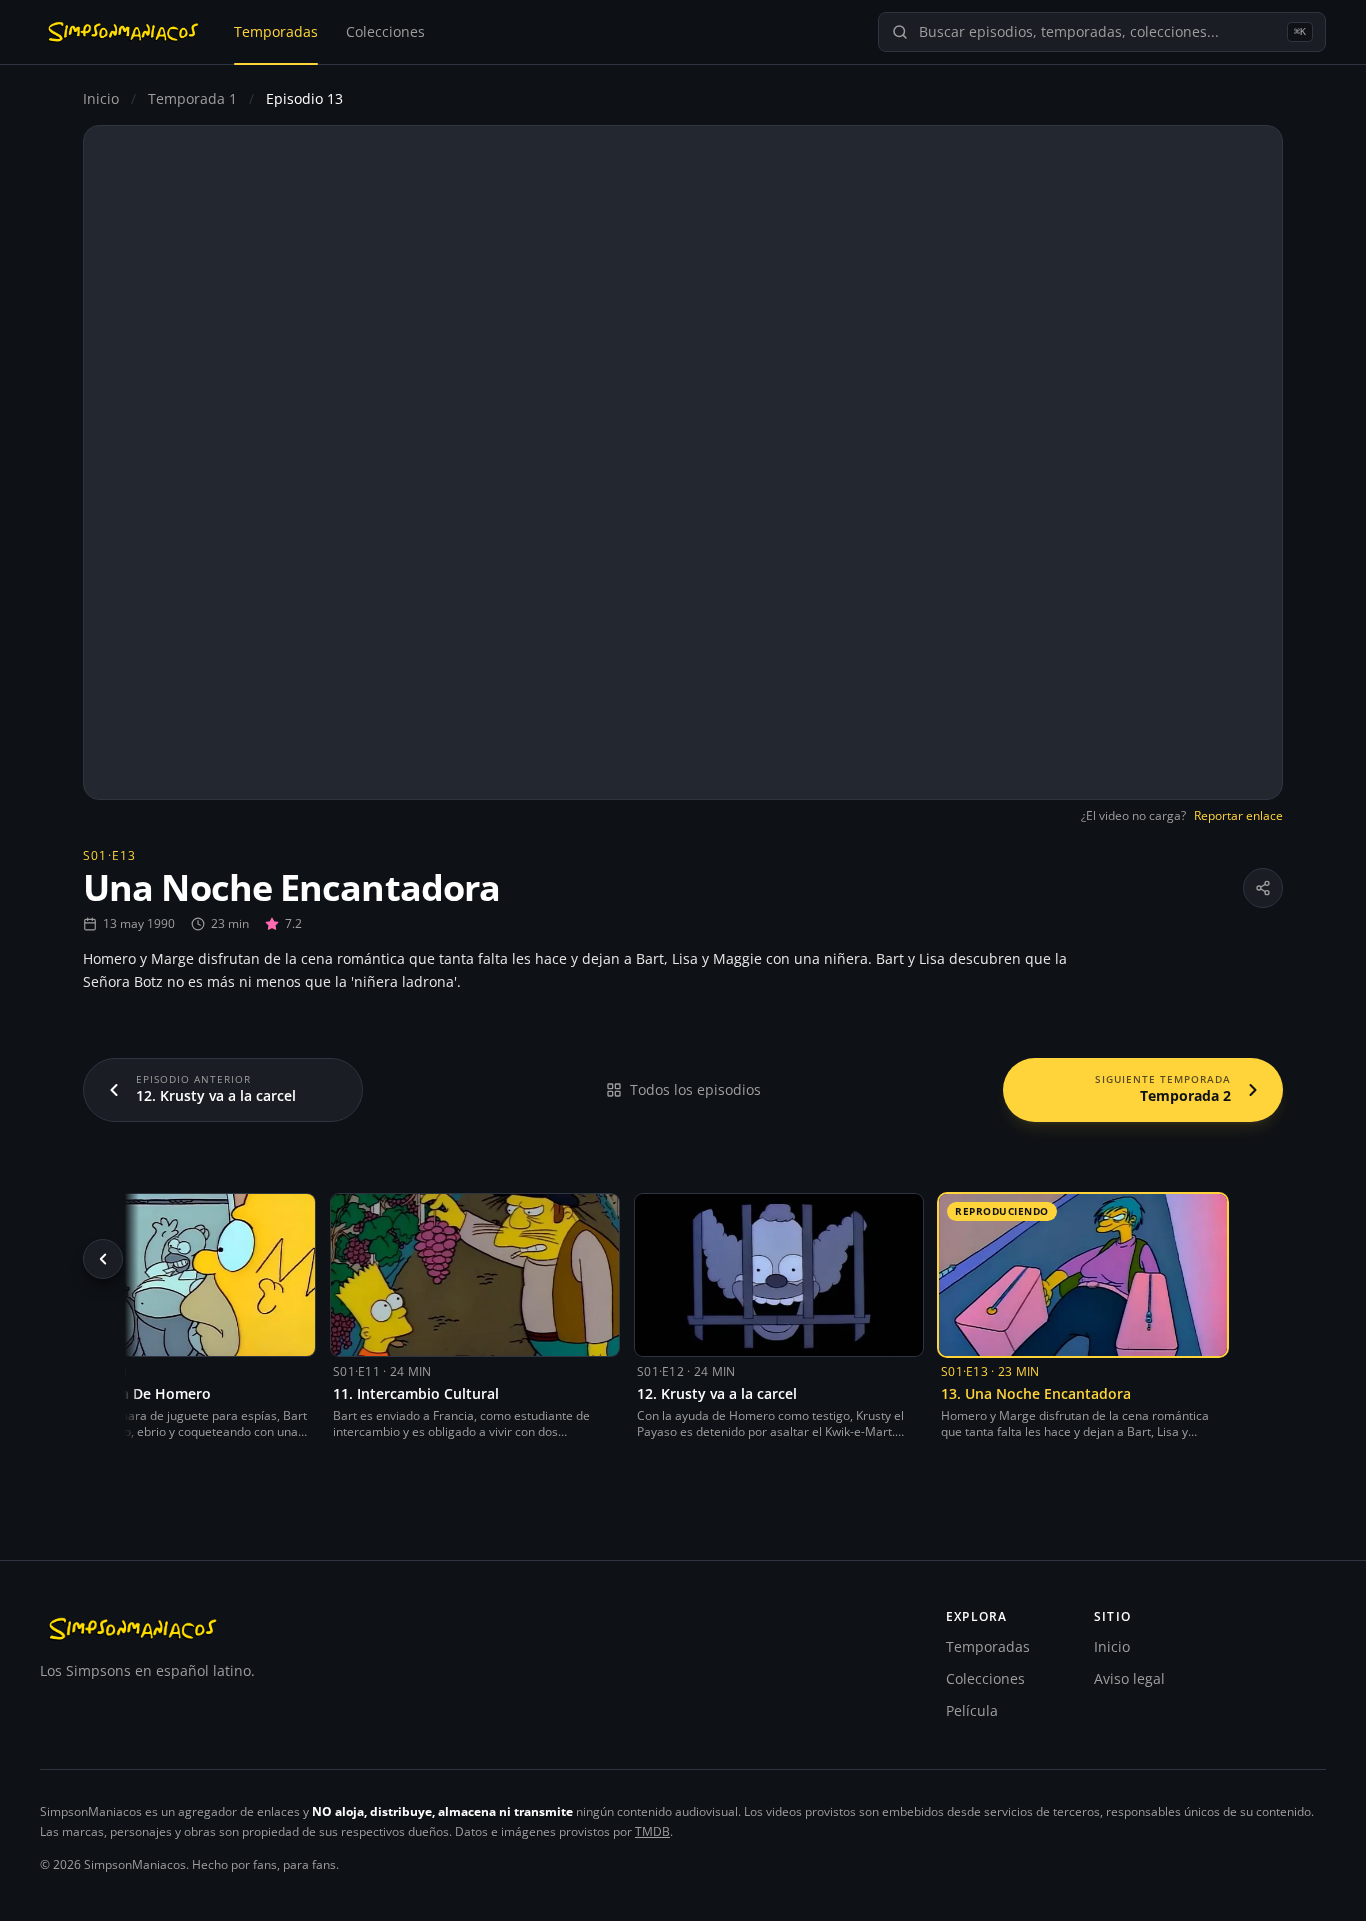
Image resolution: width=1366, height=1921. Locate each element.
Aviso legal (1129, 1678)
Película (972, 1710)
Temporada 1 (194, 98)
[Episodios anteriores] (103, 1259)
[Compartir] (1263, 888)
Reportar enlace (1238, 816)
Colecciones (385, 31)
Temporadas (276, 31)
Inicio (101, 98)
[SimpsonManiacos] (123, 32)
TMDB (652, 1831)
